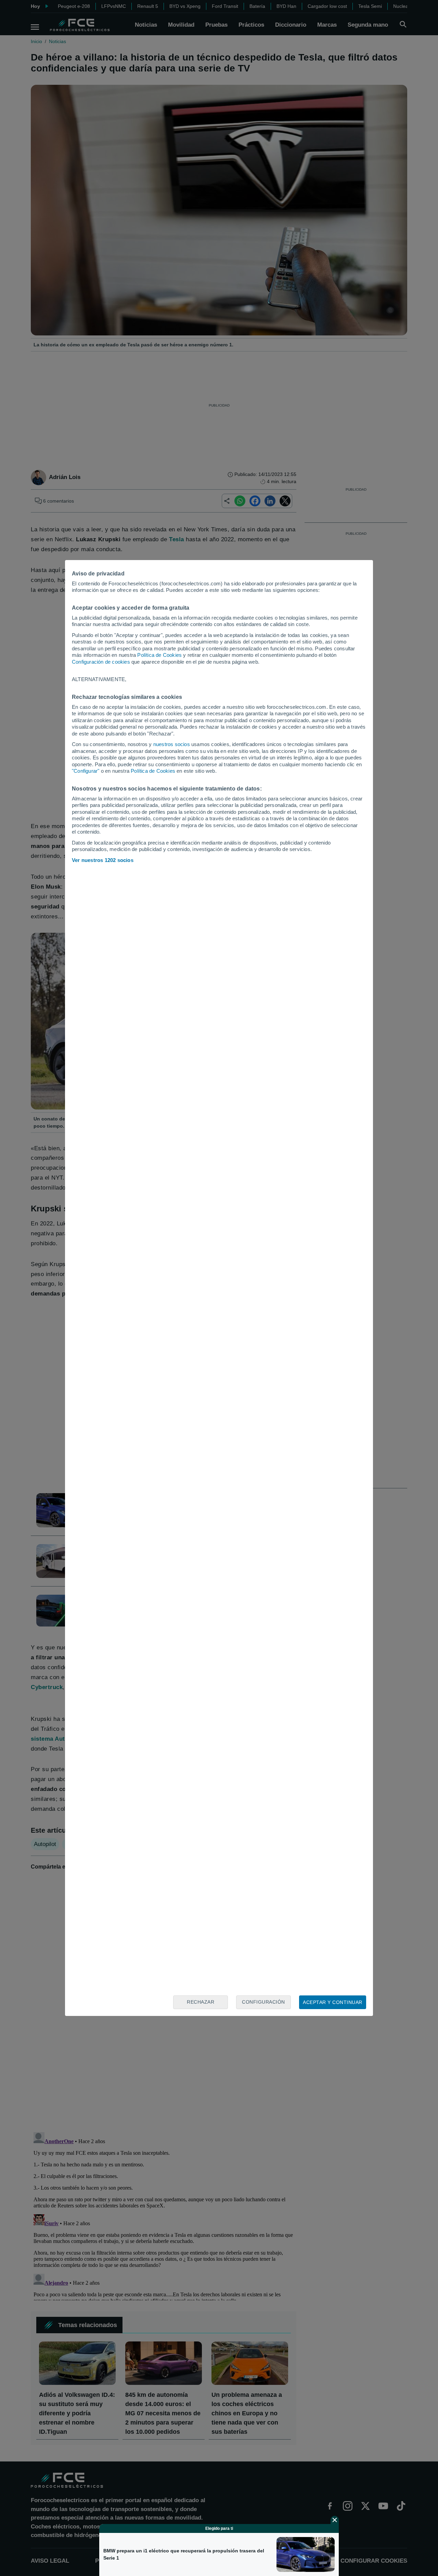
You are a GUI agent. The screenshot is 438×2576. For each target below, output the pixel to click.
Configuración (263, 2002)
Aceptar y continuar (333, 2002)
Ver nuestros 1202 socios (103, 860)
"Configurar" (86, 771)
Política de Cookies (159, 655)
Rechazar (201, 2002)
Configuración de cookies (101, 662)
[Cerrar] (335, 2520)
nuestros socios (172, 744)
